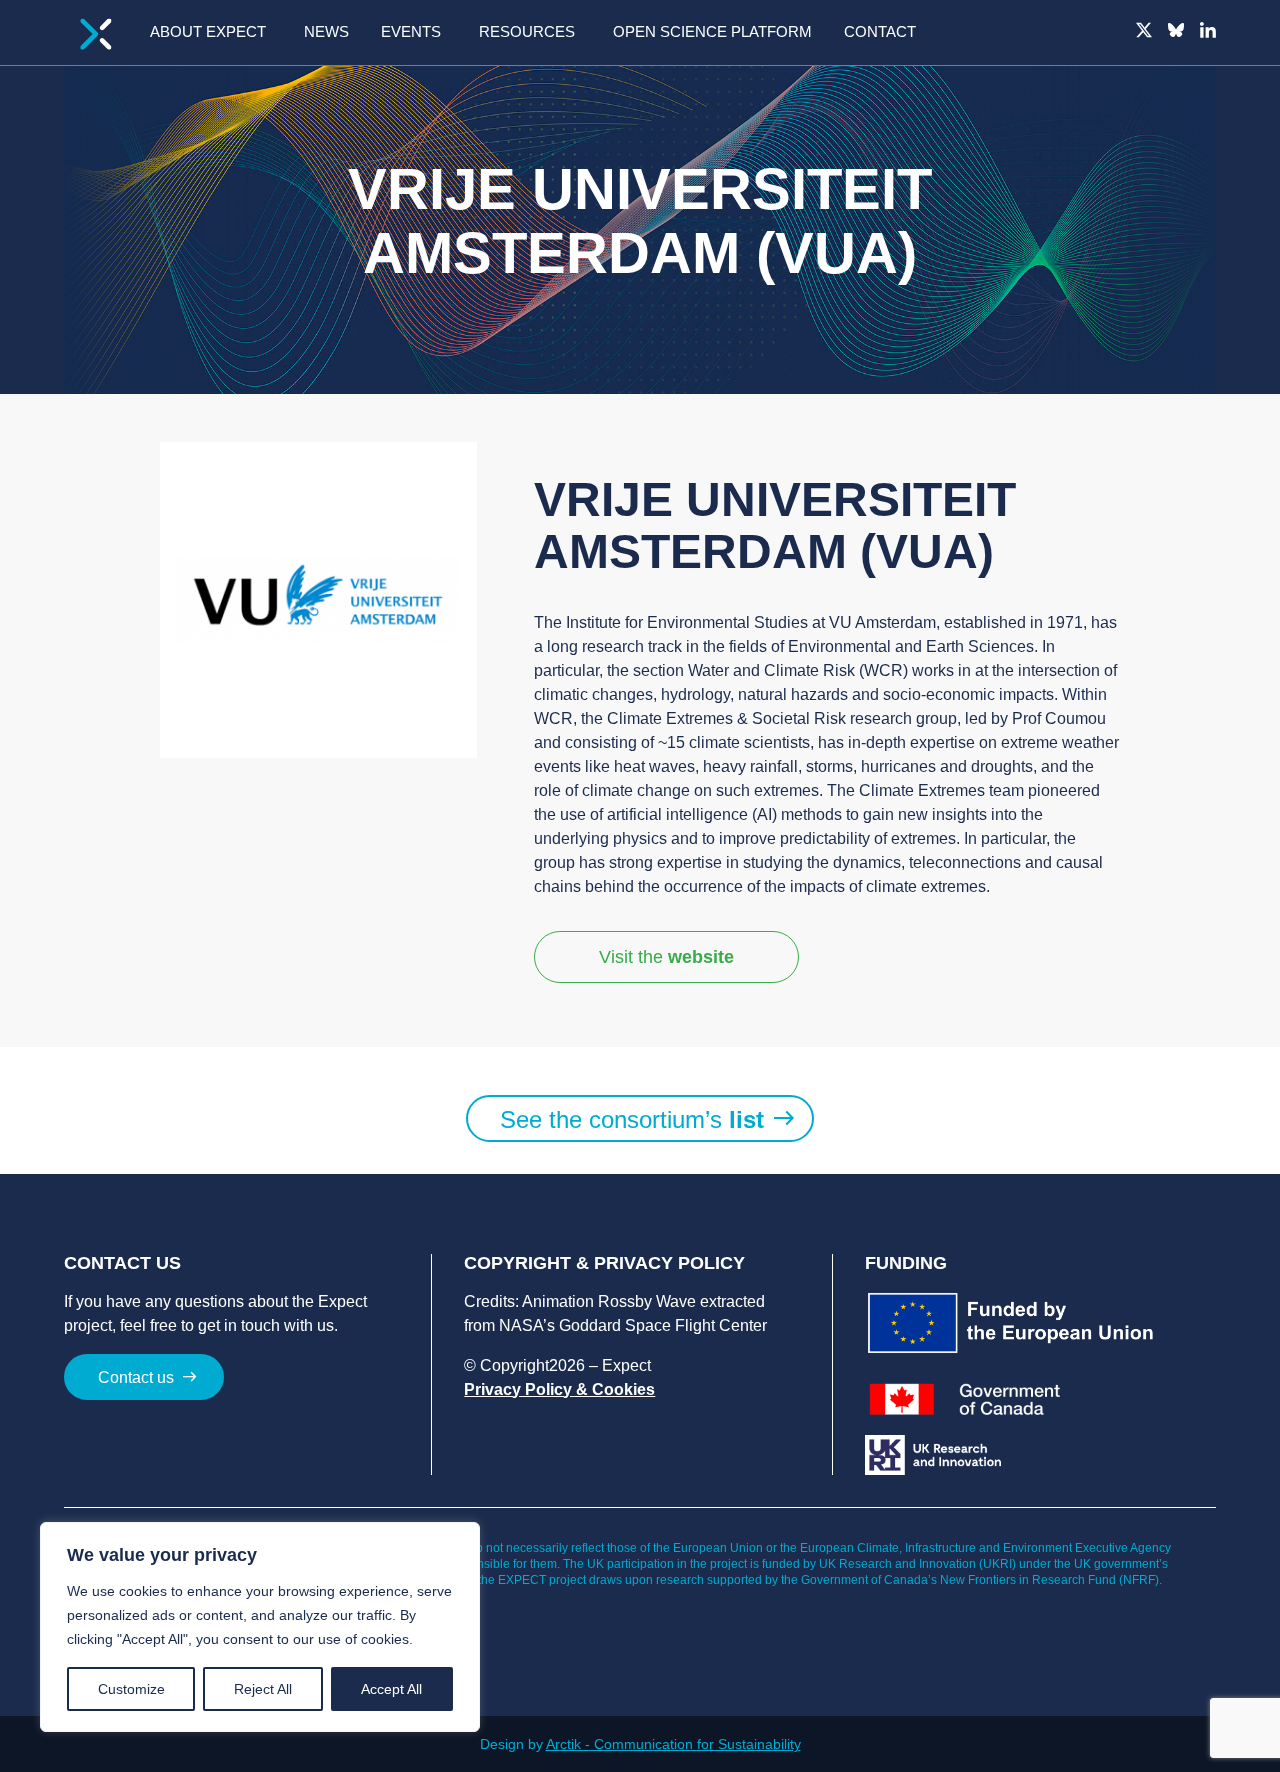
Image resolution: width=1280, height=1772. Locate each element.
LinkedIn (1208, 30)
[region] (260, 1627)
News (326, 31)
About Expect (208, 31)
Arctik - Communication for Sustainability (673, 1744)
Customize (131, 1689)
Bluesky (1176, 30)
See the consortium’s (632, 1119)
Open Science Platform (712, 31)
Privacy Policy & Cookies (559, 1389)
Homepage (96, 34)
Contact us (136, 1377)
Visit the (666, 957)
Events (411, 31)
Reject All (263, 1689)
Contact (880, 31)
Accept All (391, 1689)
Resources (527, 31)
